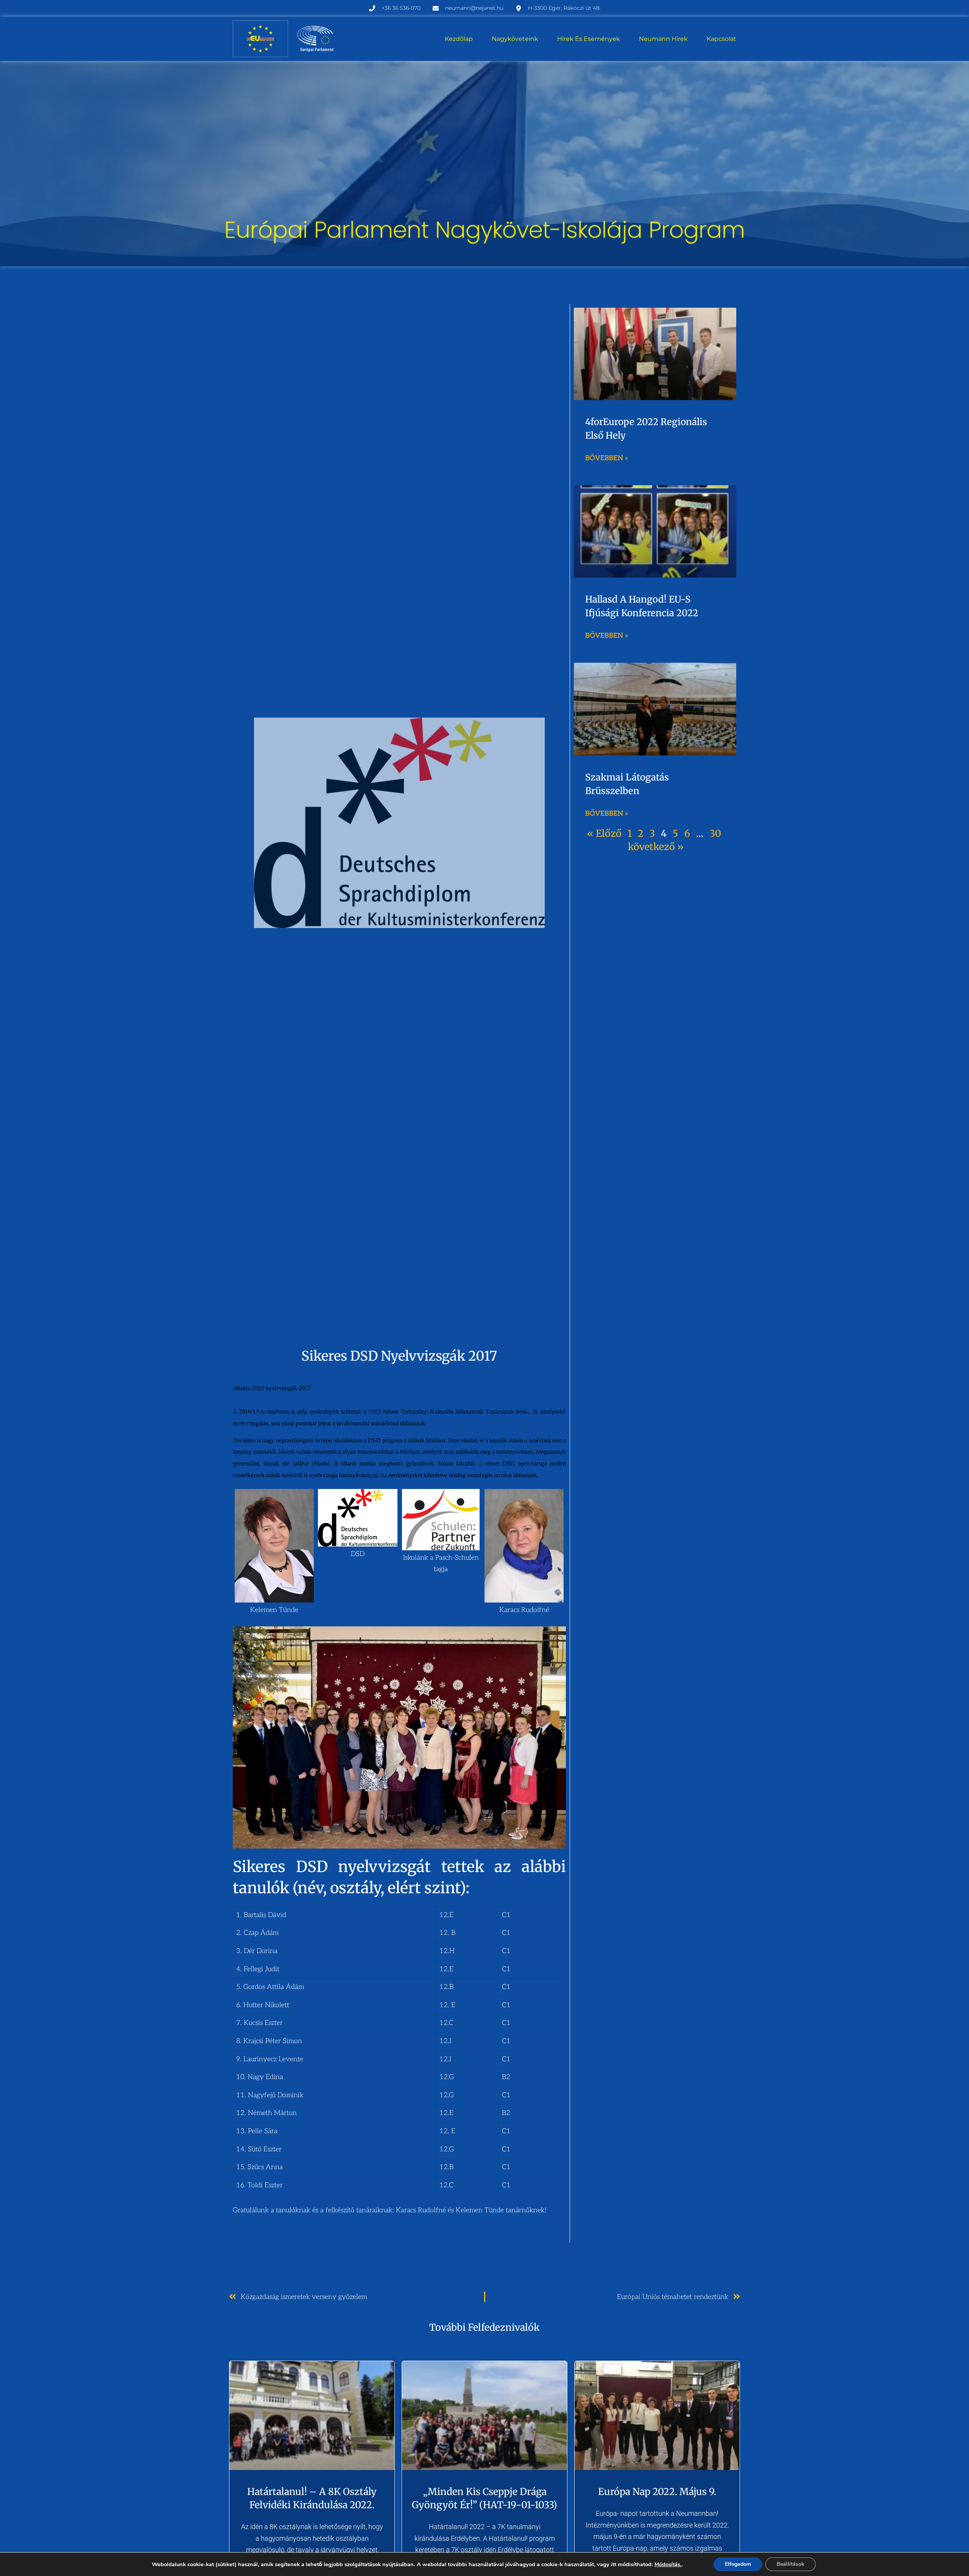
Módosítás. (668, 2564)
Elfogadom (738, 2564)
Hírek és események (589, 39)
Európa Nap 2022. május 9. (657, 2492)
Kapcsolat (721, 39)
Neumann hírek (663, 39)
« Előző (604, 833)
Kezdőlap (459, 39)
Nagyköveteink (515, 39)
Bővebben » (607, 458)
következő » (656, 847)
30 (715, 833)
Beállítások (791, 2564)
